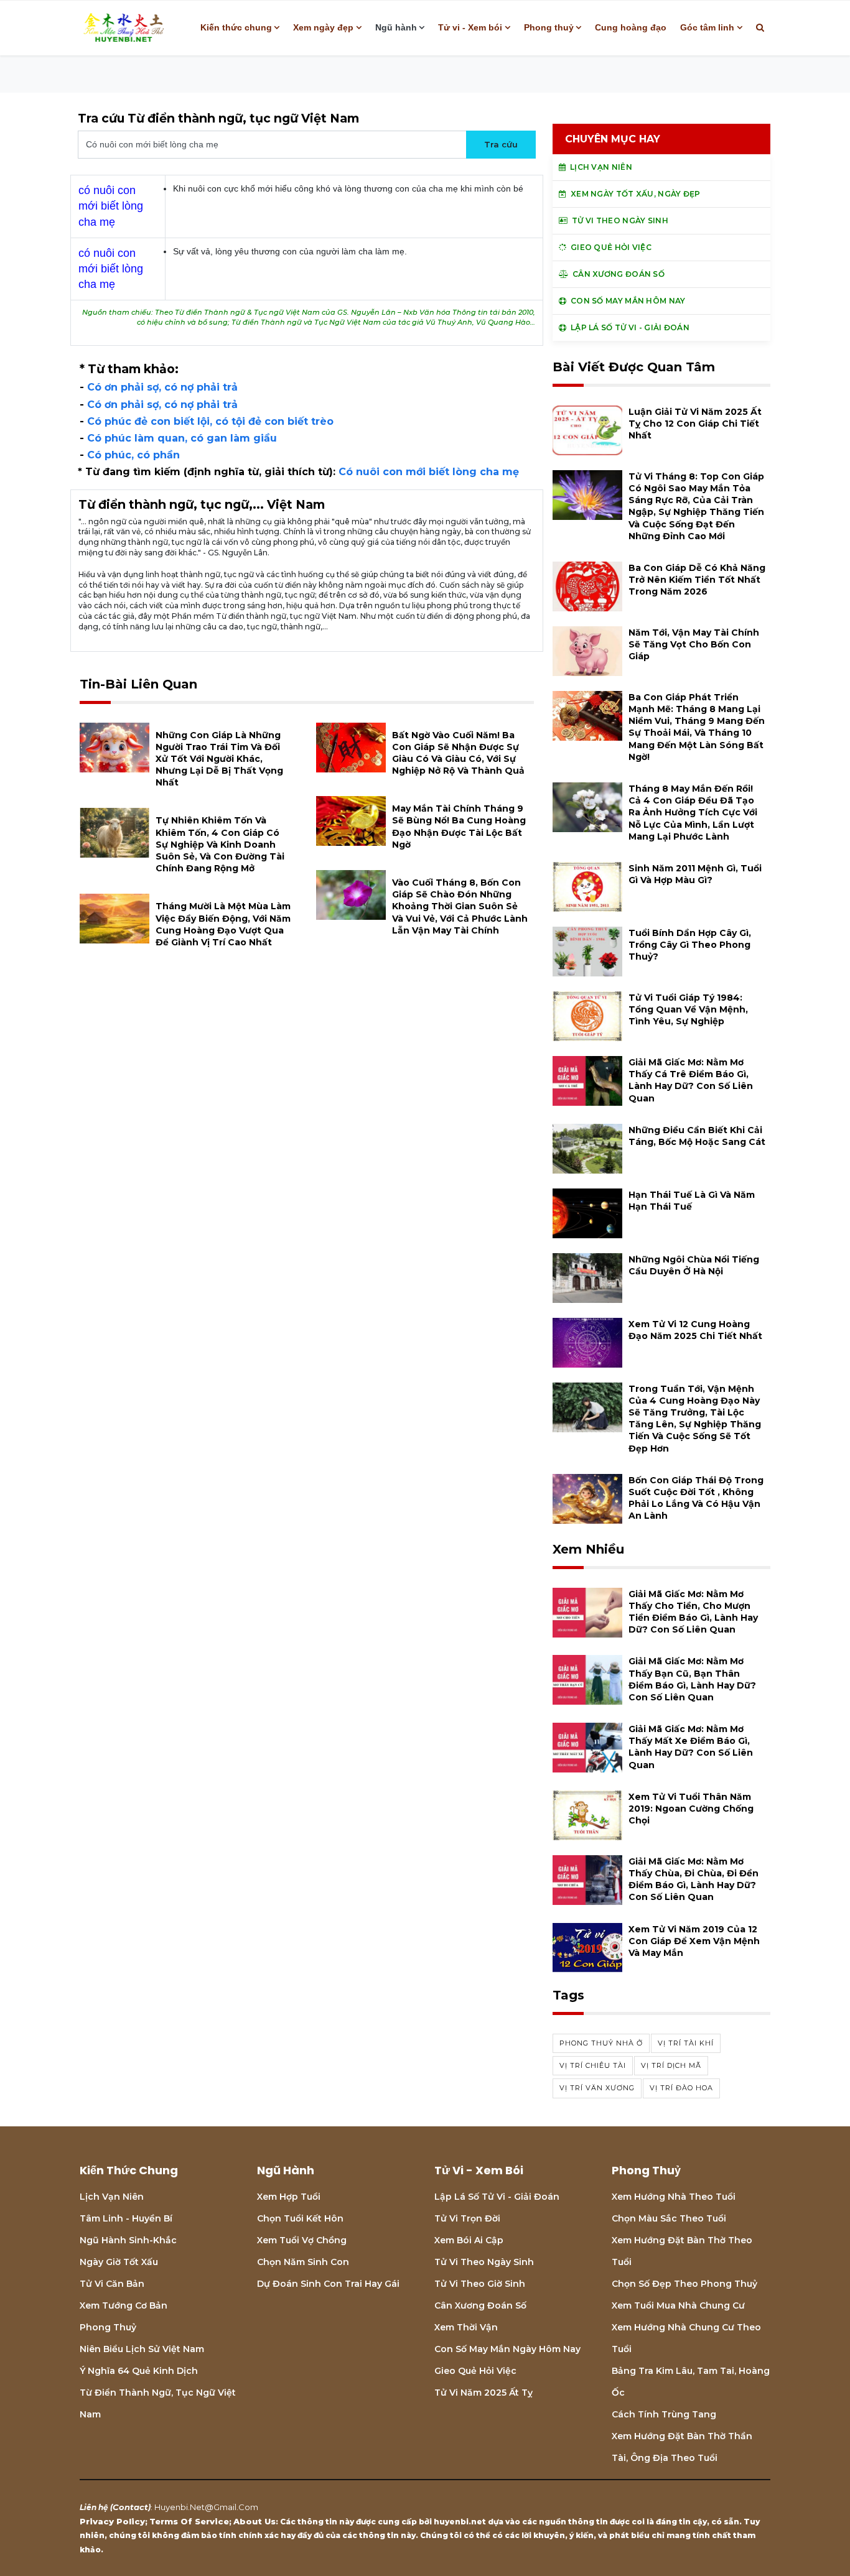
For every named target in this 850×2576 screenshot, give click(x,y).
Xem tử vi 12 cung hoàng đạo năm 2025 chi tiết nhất (695, 1330)
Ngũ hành (396, 27)
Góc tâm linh (707, 27)
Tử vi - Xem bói (470, 27)
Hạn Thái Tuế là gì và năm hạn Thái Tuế (692, 1201)
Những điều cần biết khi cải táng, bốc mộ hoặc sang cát (697, 1136)
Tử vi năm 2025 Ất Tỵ (483, 2393)
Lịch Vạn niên (112, 2197)
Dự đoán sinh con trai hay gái (328, 2284)
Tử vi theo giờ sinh (480, 2284)
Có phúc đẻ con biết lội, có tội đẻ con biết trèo (210, 421)
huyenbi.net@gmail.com (206, 2507)
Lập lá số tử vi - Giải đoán (497, 2197)
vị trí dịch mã (671, 2065)
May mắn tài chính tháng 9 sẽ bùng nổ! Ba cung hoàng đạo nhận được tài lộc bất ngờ (459, 827)
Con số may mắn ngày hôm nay (507, 2349)
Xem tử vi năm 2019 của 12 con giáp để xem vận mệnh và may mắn (694, 1941)
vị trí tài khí (686, 2043)
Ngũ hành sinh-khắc (128, 2240)
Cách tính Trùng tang (664, 2414)
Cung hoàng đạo (631, 27)
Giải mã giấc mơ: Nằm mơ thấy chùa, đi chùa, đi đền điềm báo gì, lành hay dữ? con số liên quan (694, 1879)
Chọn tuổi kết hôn (300, 2218)
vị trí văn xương (597, 2088)
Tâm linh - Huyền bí (126, 2218)
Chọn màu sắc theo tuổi (669, 2218)
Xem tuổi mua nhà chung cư (678, 2305)
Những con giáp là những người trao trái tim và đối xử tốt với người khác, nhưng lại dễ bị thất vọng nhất (219, 759)
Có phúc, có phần (133, 455)
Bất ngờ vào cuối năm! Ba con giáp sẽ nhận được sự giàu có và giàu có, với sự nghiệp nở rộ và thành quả (458, 753)
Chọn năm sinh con (303, 2262)
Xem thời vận (466, 2327)
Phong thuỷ (549, 27)
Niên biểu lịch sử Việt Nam (142, 2349)
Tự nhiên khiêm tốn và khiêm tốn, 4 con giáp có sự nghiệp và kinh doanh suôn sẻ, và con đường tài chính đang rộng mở (220, 844)
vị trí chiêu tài (593, 2065)
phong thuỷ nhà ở (601, 2043)
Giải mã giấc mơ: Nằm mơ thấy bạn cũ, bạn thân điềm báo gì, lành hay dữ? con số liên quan (692, 1679)
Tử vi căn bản (112, 2284)
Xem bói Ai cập (469, 2240)
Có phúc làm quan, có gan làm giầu (182, 438)
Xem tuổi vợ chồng (302, 2240)
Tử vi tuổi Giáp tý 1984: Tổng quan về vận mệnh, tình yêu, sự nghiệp (688, 1009)
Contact (130, 2507)
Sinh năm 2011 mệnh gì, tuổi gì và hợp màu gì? (695, 874)
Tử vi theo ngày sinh (484, 2262)
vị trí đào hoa (681, 2088)
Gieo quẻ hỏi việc (475, 2371)
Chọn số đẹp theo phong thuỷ (684, 2284)
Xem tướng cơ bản (124, 2305)
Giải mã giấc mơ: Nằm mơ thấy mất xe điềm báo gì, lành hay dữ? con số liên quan (691, 1747)
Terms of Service (189, 2521)
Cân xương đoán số (480, 2305)
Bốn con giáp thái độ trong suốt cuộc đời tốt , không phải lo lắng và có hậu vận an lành (696, 1498)
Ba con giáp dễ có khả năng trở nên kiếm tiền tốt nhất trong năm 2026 (697, 580)
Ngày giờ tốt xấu (119, 2262)
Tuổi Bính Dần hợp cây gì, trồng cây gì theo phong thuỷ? (690, 945)
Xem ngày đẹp (323, 27)
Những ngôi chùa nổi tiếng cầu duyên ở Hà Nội (694, 1265)
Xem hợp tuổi (289, 2197)
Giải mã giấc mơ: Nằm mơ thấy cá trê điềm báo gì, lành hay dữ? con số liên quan (691, 1080)
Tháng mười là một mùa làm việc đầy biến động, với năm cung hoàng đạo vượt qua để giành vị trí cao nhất (223, 924)
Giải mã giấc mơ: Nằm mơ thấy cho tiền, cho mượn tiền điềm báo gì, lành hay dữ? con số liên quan (693, 1612)
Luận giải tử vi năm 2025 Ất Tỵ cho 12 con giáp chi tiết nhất (695, 424)
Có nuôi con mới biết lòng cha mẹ (429, 472)
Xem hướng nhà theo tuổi (674, 2197)
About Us (255, 2521)
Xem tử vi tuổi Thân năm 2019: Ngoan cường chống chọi (691, 1809)
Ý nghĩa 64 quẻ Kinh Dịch (139, 2371)
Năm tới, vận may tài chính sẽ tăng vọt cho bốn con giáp (694, 644)
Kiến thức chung (236, 27)
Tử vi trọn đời (467, 2218)
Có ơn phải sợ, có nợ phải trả (162, 387)
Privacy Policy (112, 2521)
